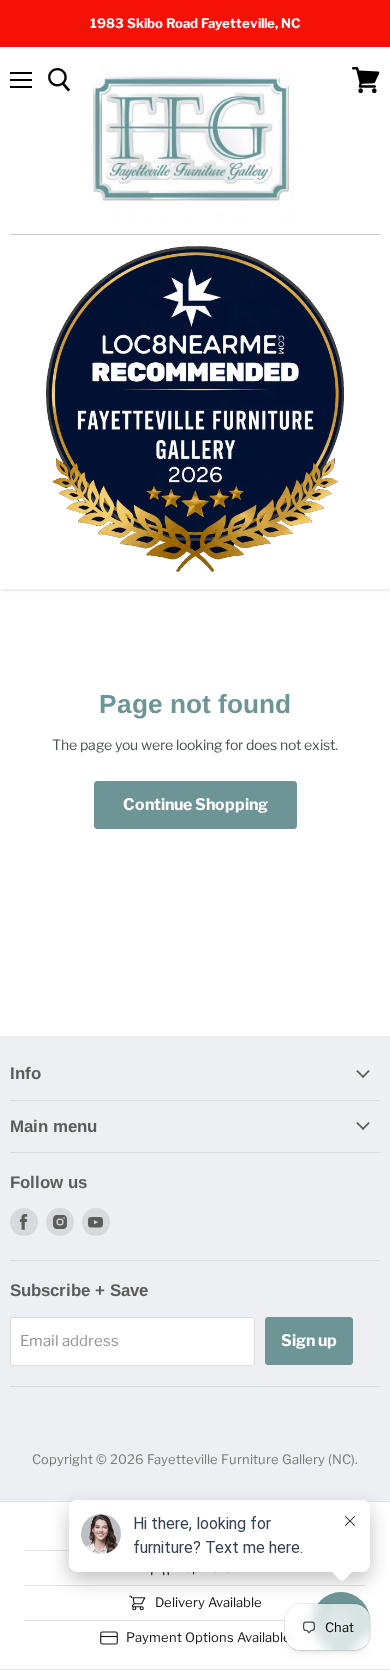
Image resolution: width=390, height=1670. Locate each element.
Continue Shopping (195, 804)
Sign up (309, 1340)
